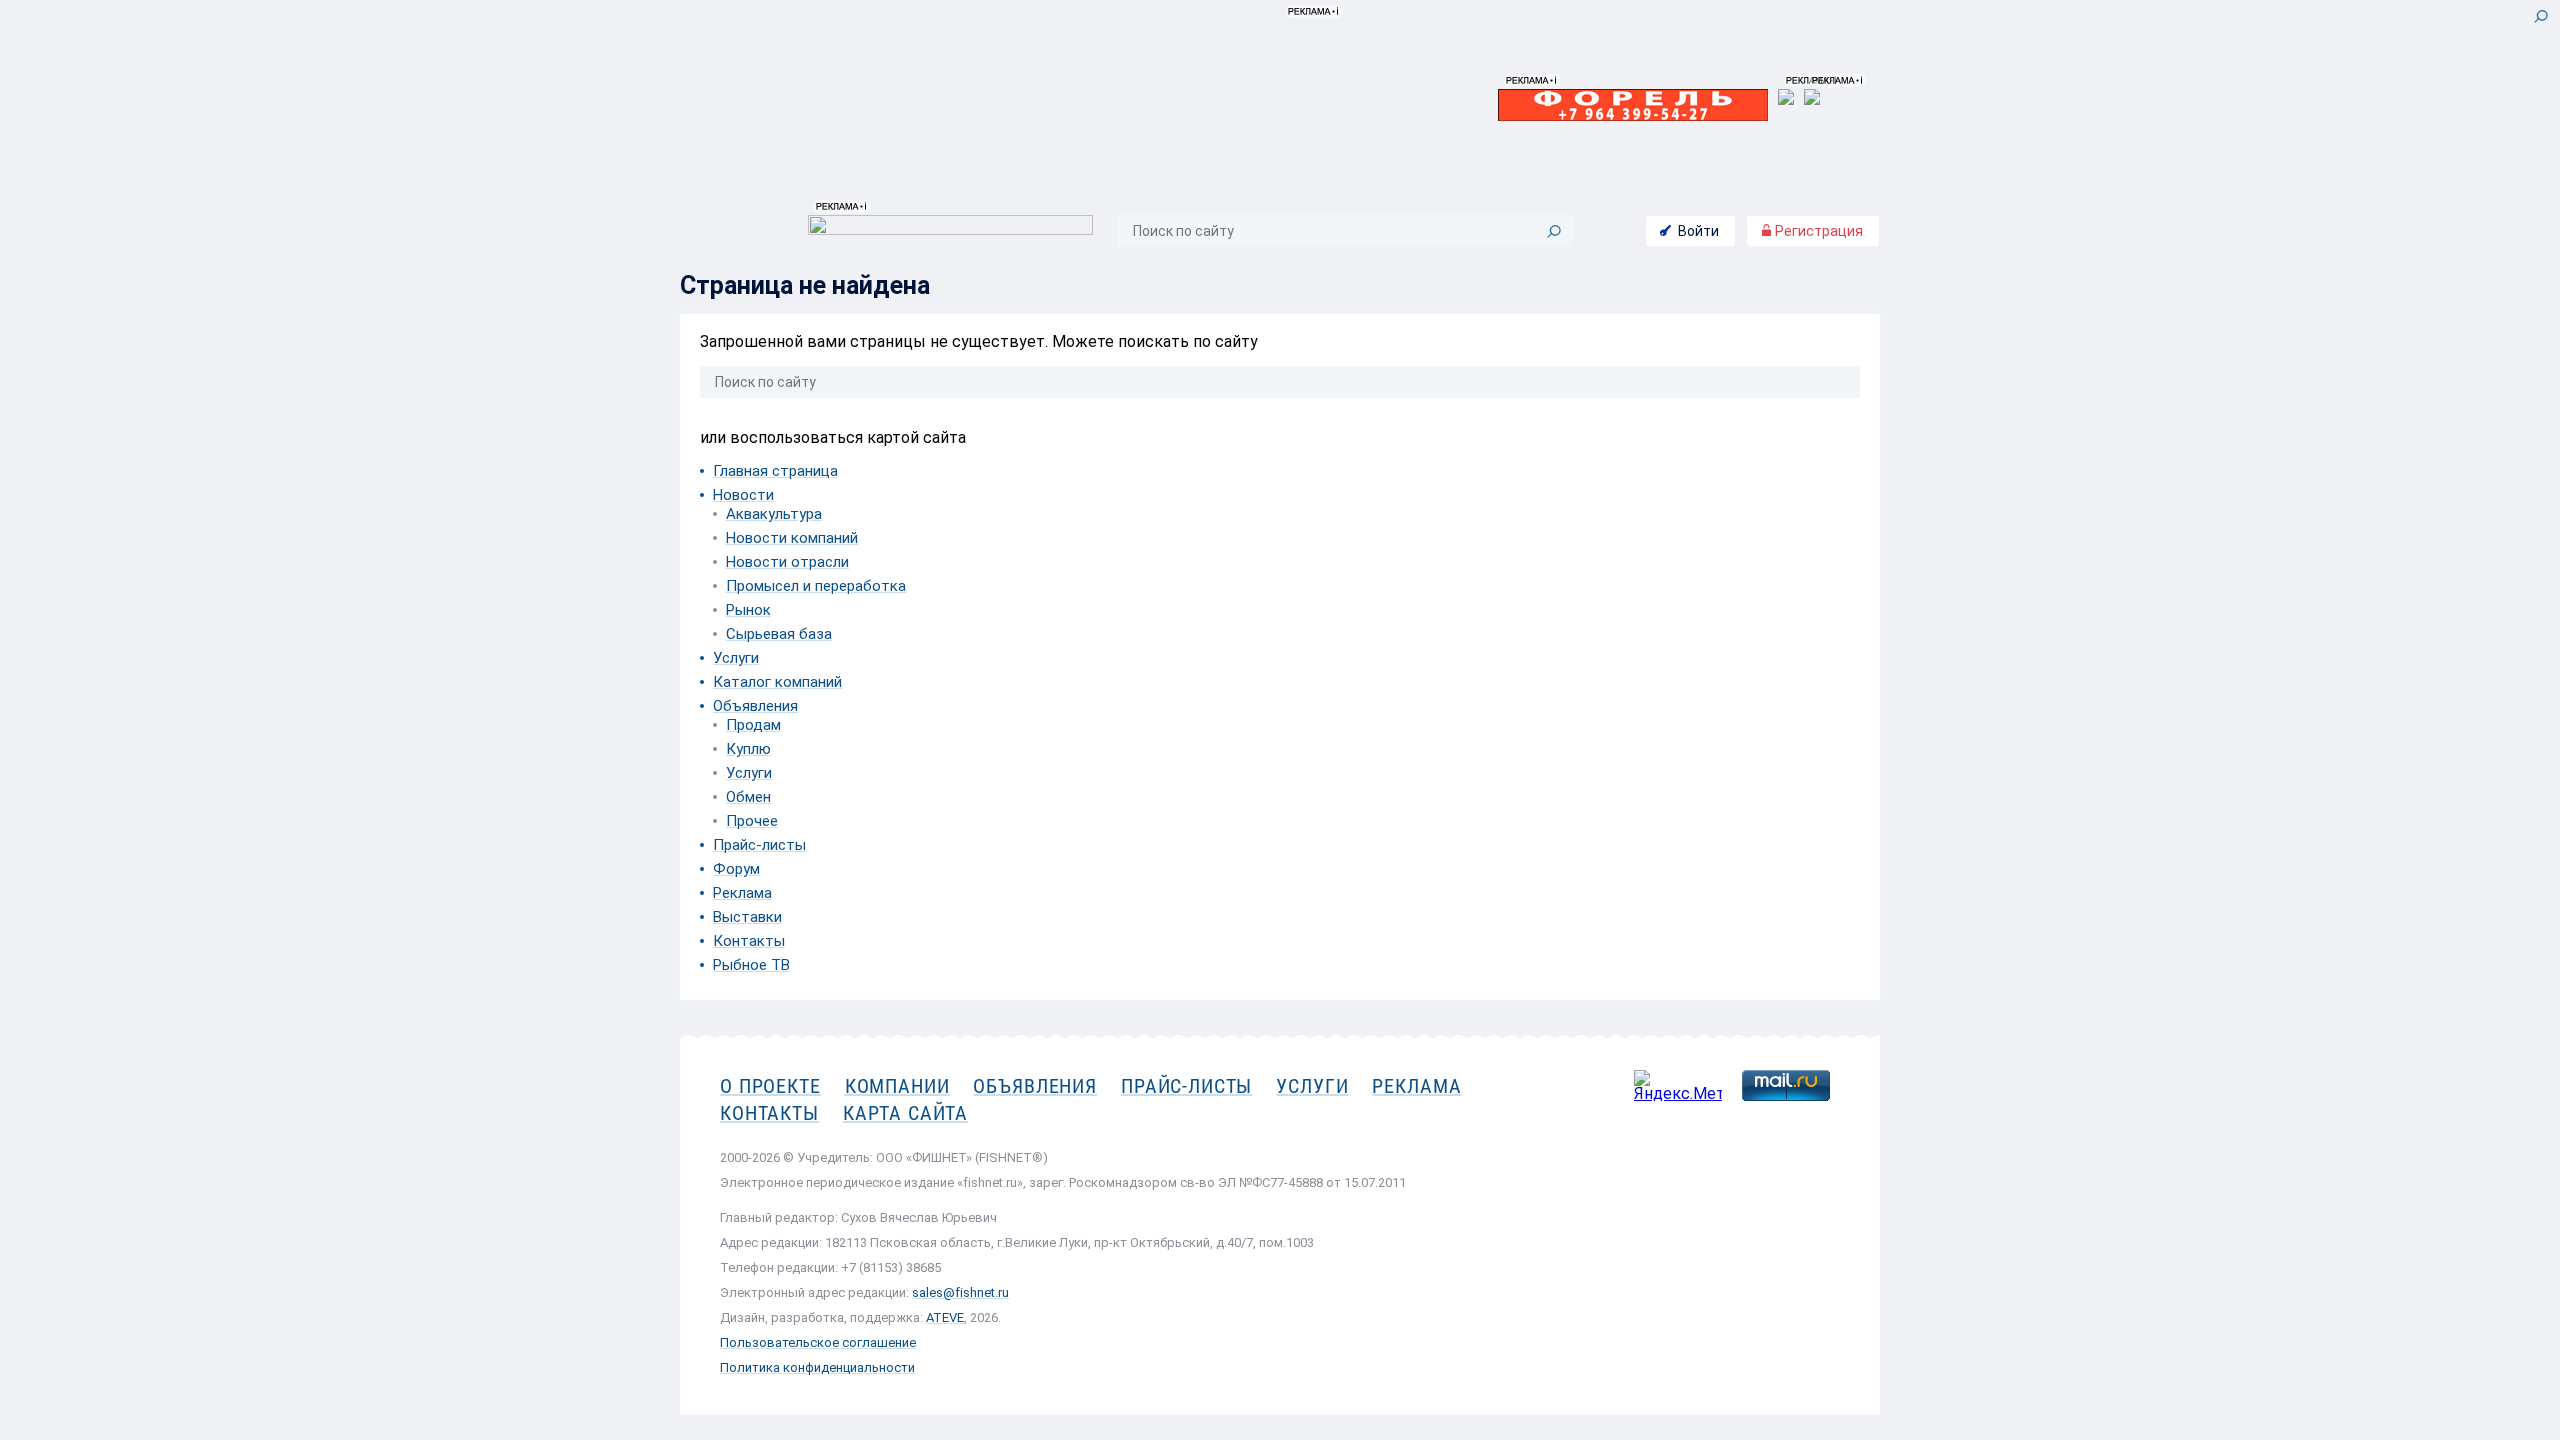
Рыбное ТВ (751, 965)
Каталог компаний (777, 682)
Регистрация (1817, 231)
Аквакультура (774, 514)
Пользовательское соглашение (818, 1342)
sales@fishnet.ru (960, 1292)
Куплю (748, 749)
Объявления (755, 706)
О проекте (770, 1086)
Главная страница (775, 471)
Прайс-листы (759, 845)
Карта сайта (905, 1113)
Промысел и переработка (816, 586)
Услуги (736, 658)
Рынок (748, 610)
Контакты (749, 941)
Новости (743, 495)
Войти (1698, 231)
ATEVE (945, 1317)
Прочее (752, 821)
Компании (897, 1086)
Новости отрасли (787, 562)
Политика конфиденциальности (817, 1367)
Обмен (748, 797)
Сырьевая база (779, 634)
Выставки (747, 917)
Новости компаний (792, 538)
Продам (753, 725)
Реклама (742, 893)
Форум (736, 869)
